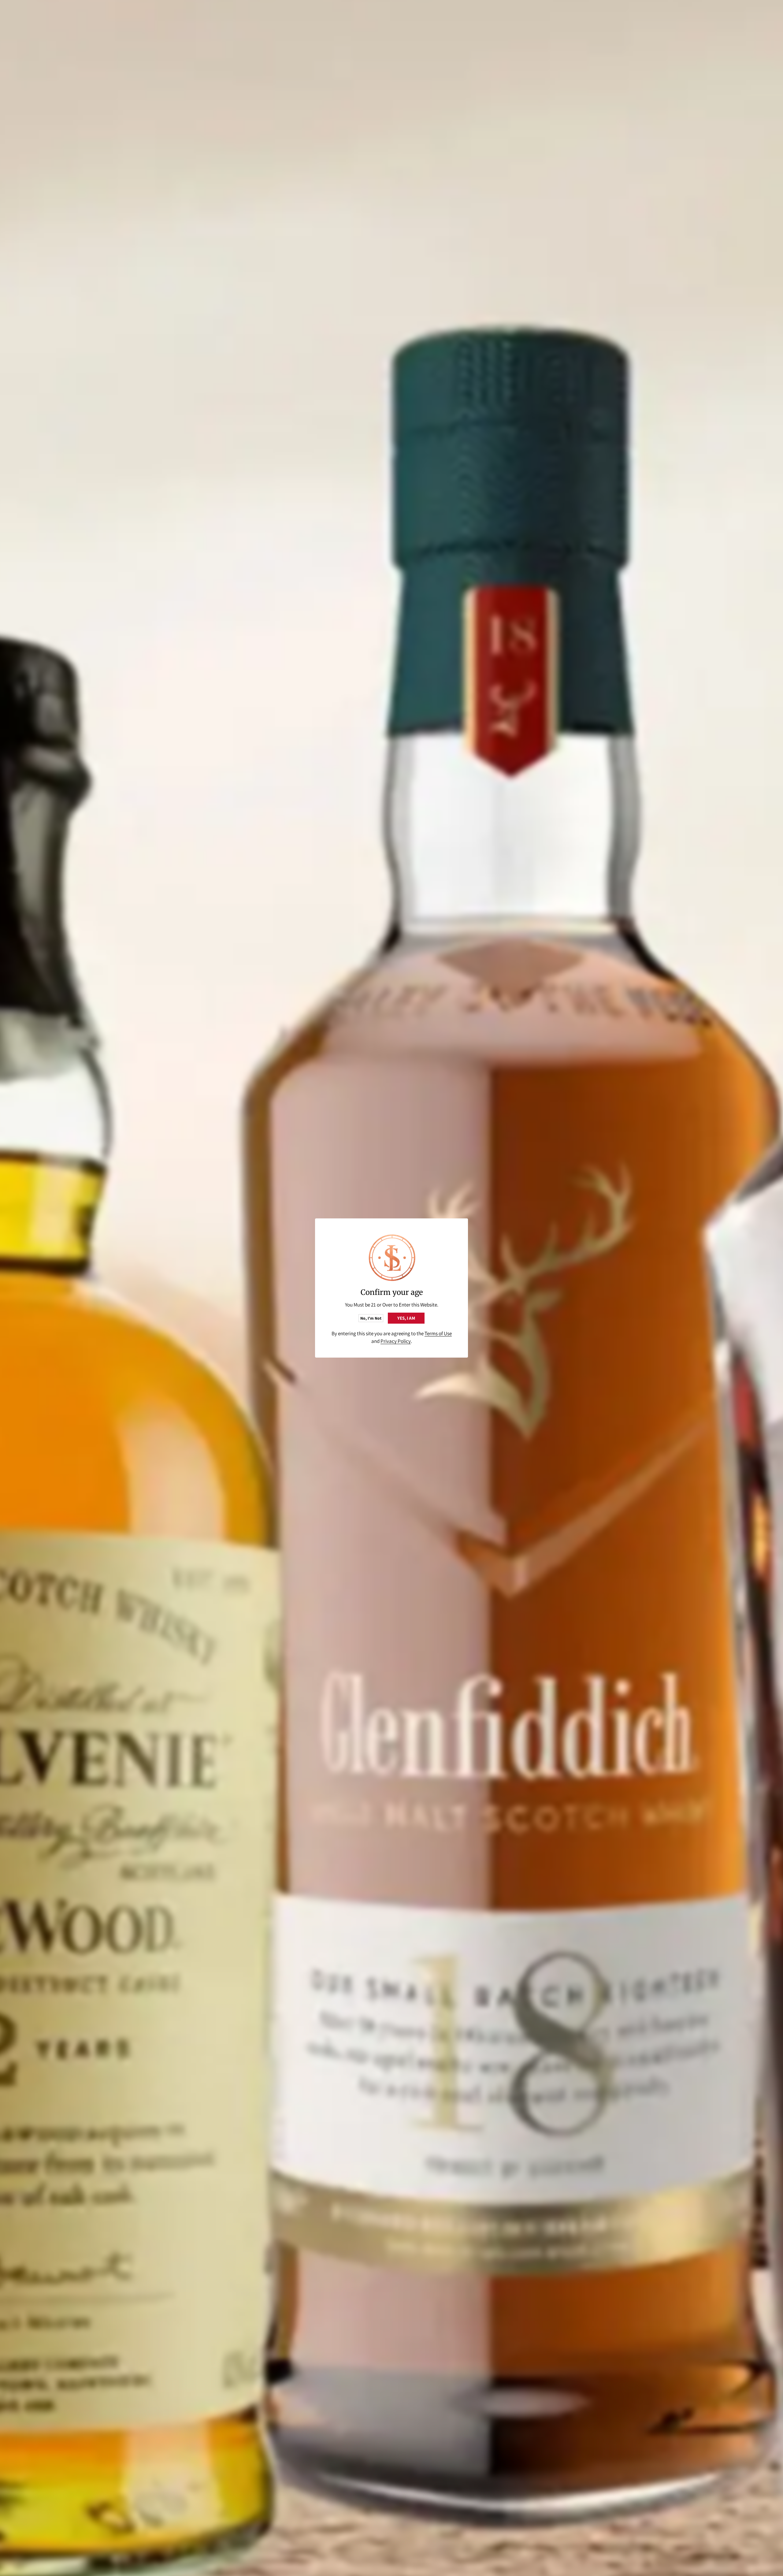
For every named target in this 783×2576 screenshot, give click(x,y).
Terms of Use (438, 1333)
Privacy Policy (396, 1341)
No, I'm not (371, 1318)
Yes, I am (406, 1318)
